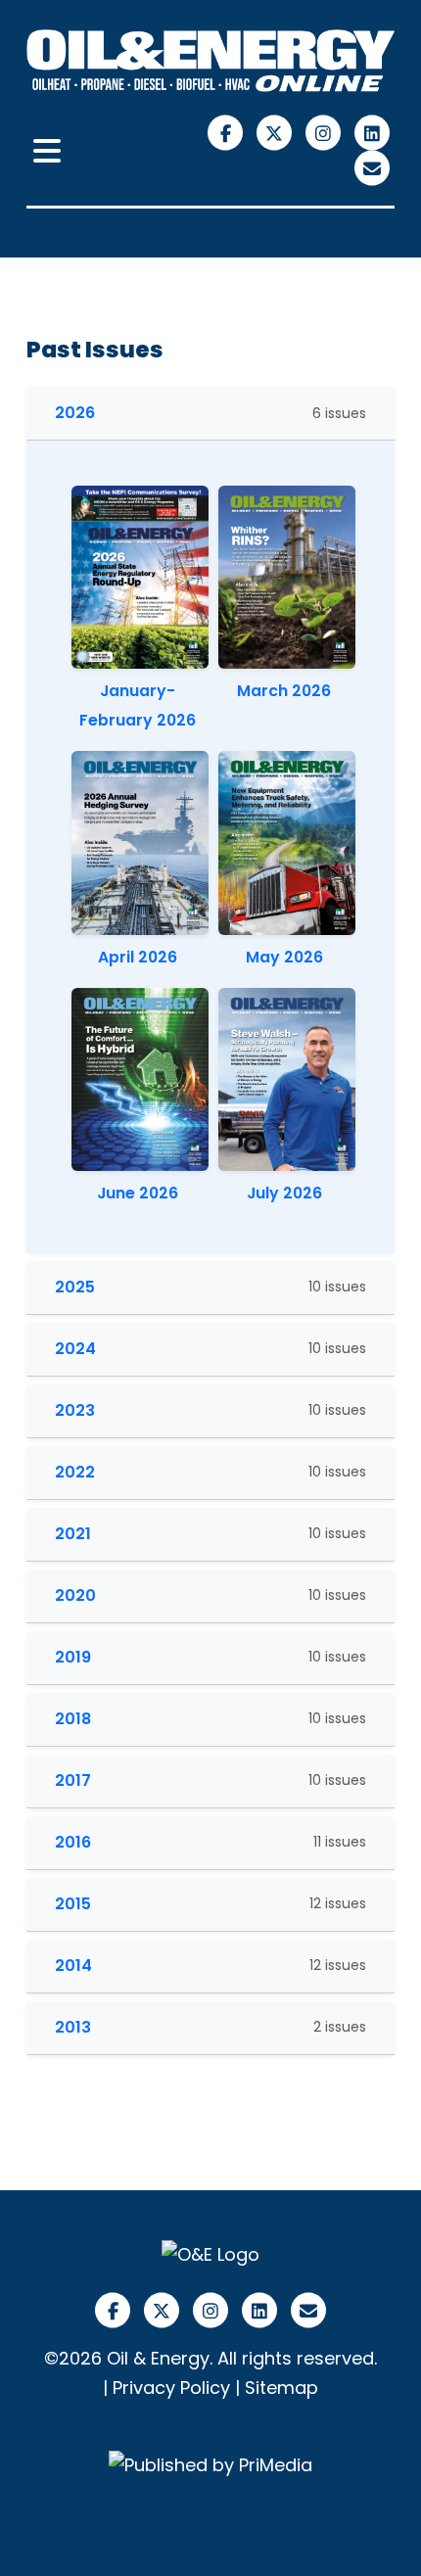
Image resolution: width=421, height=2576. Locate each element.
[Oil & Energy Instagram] (326, 132)
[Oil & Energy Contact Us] (373, 167)
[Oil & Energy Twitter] (277, 132)
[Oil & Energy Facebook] (228, 132)
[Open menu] (47, 152)
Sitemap (281, 2388)
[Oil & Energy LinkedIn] (373, 132)
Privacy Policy (171, 2388)
